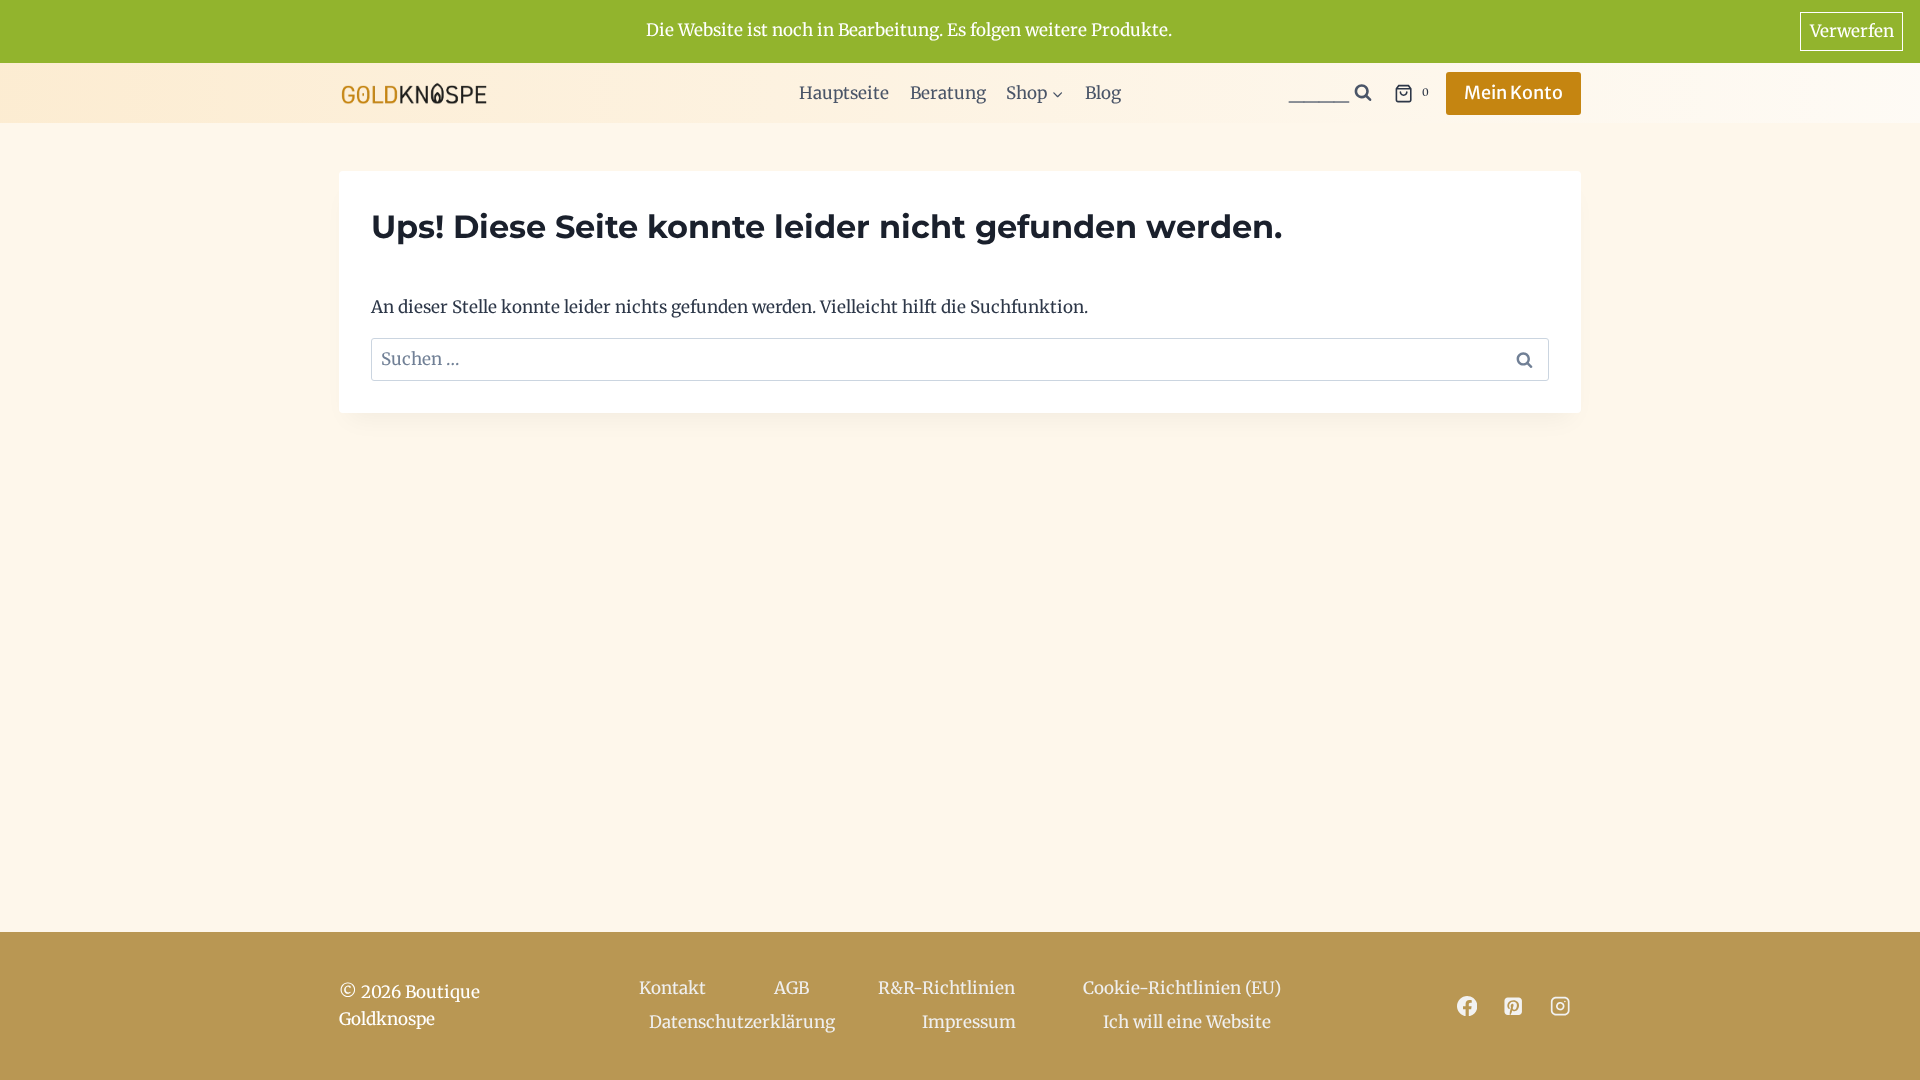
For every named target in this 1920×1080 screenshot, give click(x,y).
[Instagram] (1560, 1005)
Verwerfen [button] (1852, 31)
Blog (1103, 93)
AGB (791, 988)
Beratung (948, 93)
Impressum (969, 1022)
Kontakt (672, 988)
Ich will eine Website (1187, 1022)
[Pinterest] (1513, 1005)
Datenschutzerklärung (742, 1022)
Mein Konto (1513, 92)
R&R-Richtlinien (946, 988)
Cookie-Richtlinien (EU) (1182, 988)
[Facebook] (1466, 1005)
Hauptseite (844, 93)
